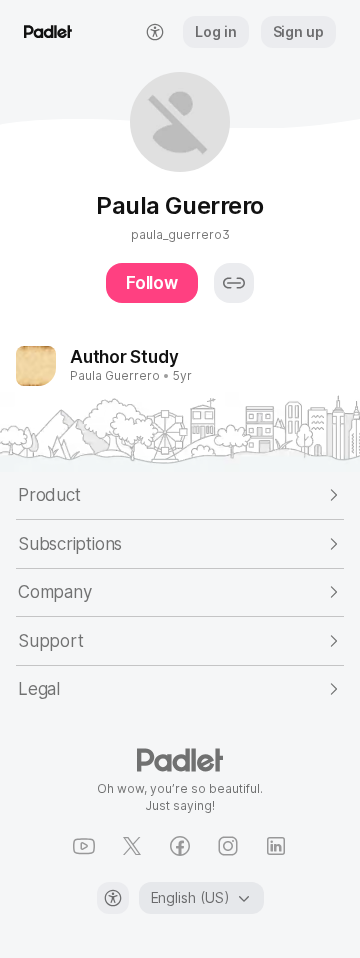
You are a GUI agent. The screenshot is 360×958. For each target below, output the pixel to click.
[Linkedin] (276, 846)
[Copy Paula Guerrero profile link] (234, 283)
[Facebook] (180, 846)
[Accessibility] (113, 898)
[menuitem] (155, 32)
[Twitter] (132, 846)
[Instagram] (228, 846)
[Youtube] (84, 846)
